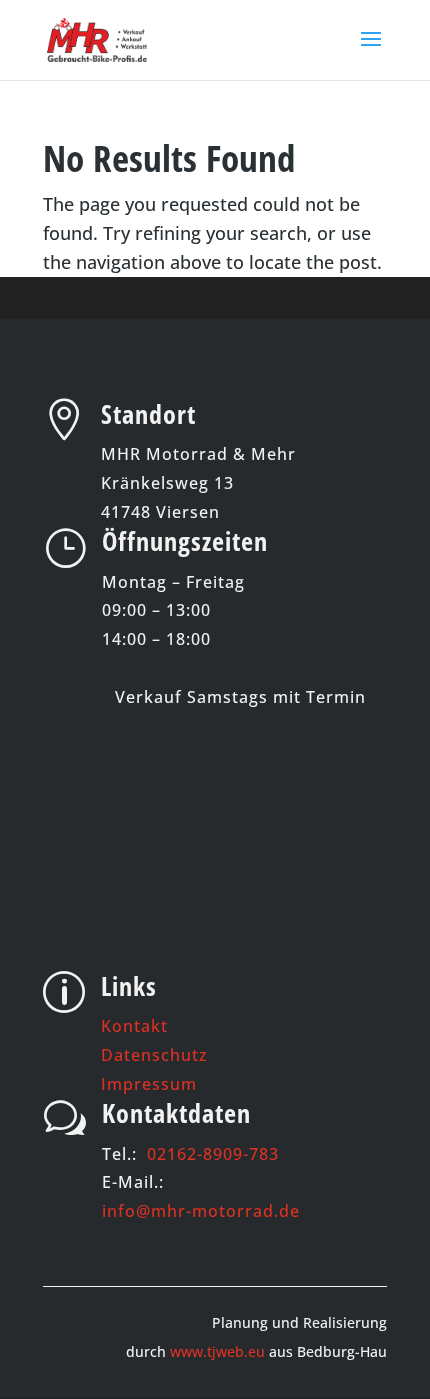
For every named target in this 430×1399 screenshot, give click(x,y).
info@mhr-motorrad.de (201, 1211)
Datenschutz (154, 1055)
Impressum (149, 1084)
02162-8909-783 (213, 1154)
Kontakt (134, 1026)
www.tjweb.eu (217, 1351)
